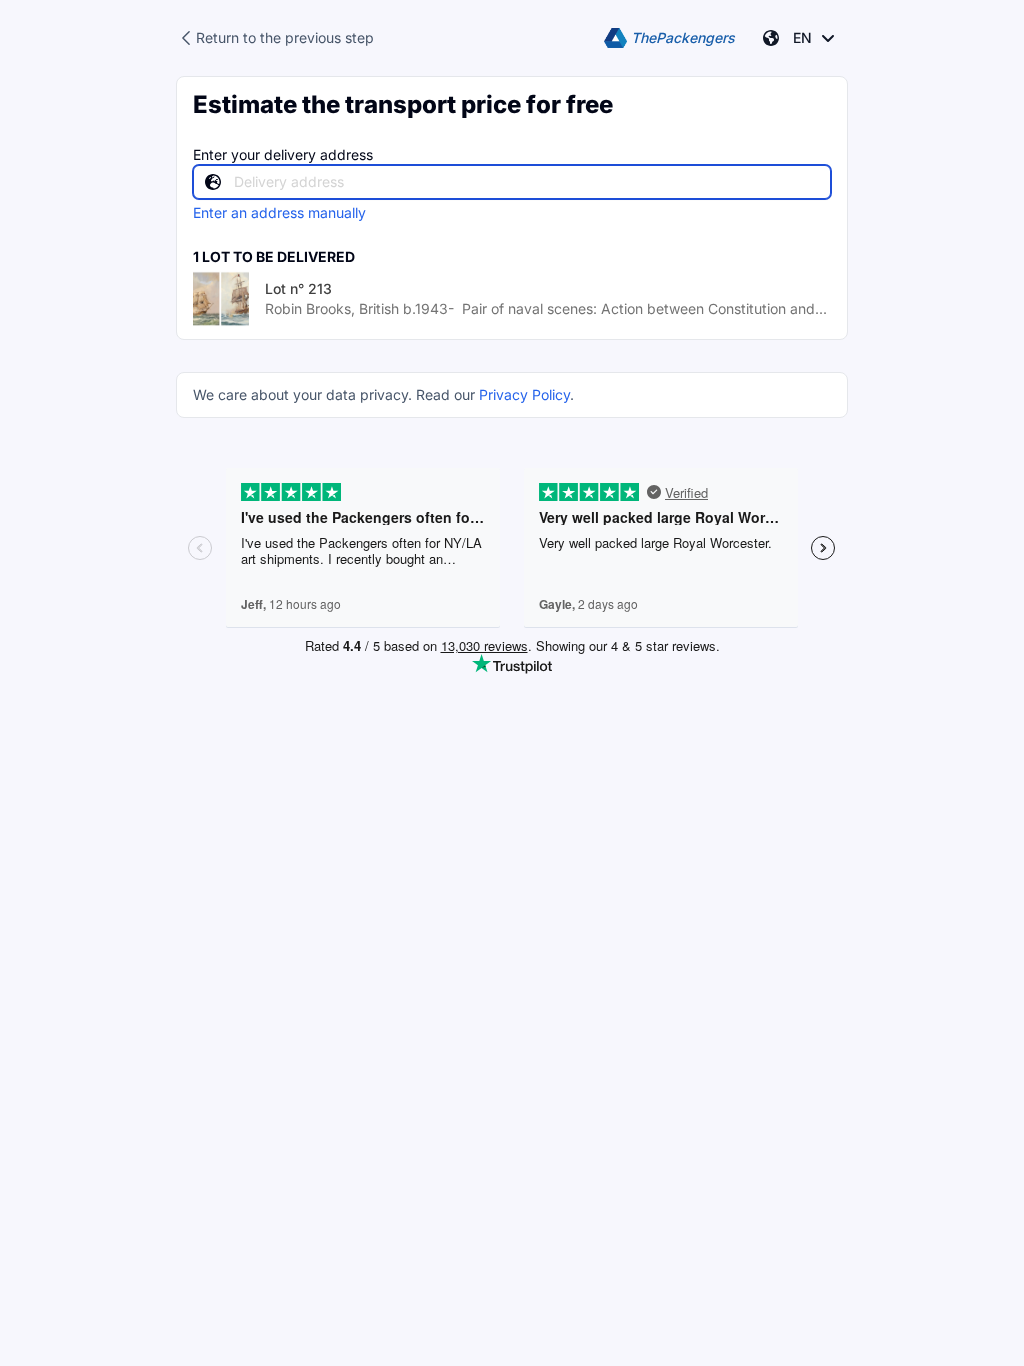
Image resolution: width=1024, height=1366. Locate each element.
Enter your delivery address (283, 154)
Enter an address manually (279, 212)
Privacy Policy (524, 394)
